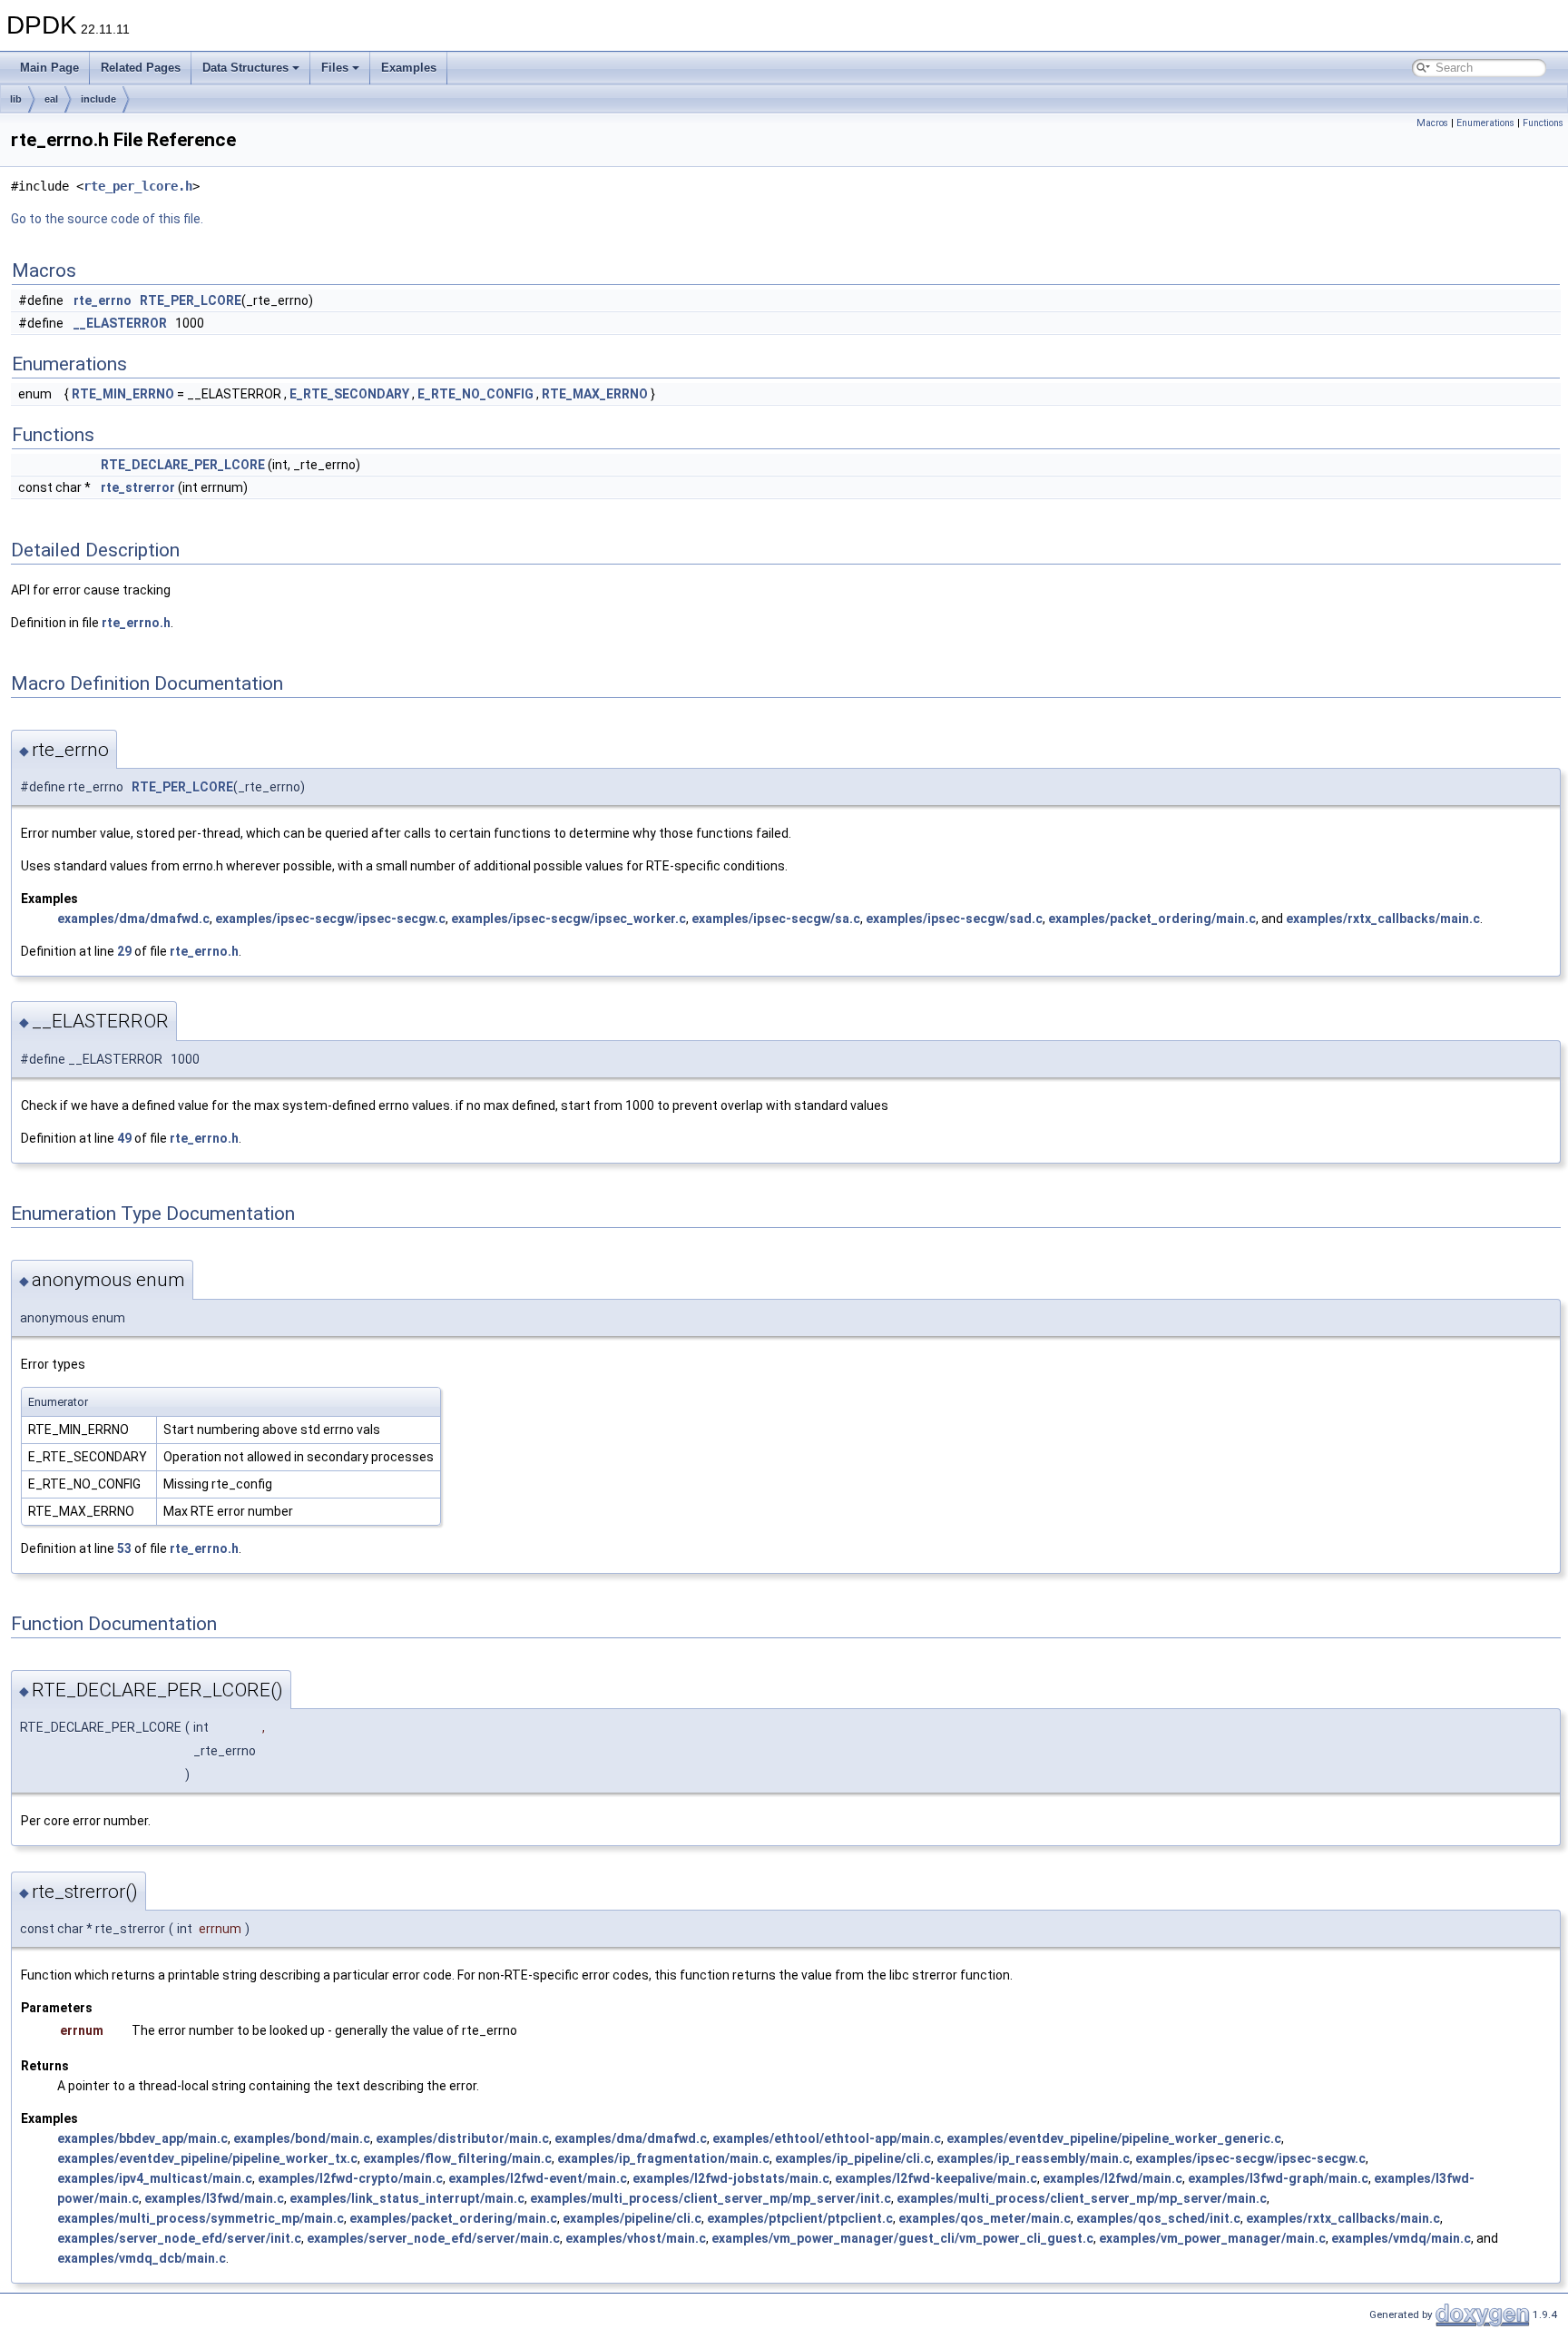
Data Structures (245, 68)
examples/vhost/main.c (636, 2238)
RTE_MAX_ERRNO (595, 394)
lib (16, 99)
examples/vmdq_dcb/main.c (142, 2258)
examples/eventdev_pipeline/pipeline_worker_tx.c (207, 2158)
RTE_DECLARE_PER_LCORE (183, 465)
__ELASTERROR (120, 323)
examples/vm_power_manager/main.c (1212, 2238)
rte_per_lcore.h (138, 186)
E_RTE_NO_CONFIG (475, 394)
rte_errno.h (136, 623)
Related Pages (141, 68)
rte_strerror (138, 487)
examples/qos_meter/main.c (985, 2218)
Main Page (49, 68)
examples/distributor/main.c (462, 2138)
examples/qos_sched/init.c (1158, 2218)
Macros (1432, 123)
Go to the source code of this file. (107, 219)
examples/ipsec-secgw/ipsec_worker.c (568, 919)
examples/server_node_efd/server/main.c (433, 2238)
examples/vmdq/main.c (1401, 2238)
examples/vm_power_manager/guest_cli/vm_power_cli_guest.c (902, 2238)
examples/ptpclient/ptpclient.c (800, 2218)
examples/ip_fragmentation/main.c (663, 2158)
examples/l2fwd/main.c (1112, 2178)
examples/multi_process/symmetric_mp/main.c (201, 2218)
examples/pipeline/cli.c (632, 2218)
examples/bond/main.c (302, 2138)
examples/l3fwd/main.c (214, 2198)
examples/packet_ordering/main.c (1152, 919)
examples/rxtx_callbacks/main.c (1383, 919)
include (98, 99)
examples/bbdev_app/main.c (142, 2138)
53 (124, 1548)
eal (51, 99)
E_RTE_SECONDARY (349, 394)
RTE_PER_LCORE (191, 300)
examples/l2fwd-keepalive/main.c (936, 2178)
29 (124, 951)
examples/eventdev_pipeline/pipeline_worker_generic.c (1114, 2138)
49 (124, 1138)
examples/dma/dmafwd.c (133, 919)
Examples (409, 68)
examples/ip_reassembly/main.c (1033, 2158)
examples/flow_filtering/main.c (457, 2158)
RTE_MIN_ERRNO (123, 394)
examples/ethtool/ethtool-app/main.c (827, 2138)
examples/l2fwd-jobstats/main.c (731, 2178)
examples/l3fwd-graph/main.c (1278, 2178)
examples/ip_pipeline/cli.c (853, 2158)
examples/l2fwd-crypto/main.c (350, 2178)
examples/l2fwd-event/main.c (538, 2178)
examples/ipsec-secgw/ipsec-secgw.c (330, 919)
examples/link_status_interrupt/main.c (407, 2198)
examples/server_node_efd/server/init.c (179, 2238)
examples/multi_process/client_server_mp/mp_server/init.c (710, 2198)
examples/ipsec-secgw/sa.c (776, 919)
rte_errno (103, 300)
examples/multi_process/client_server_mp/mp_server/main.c (1082, 2198)
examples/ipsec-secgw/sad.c (954, 919)
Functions (1543, 123)
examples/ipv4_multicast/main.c (155, 2178)
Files (335, 68)
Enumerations (1485, 123)
